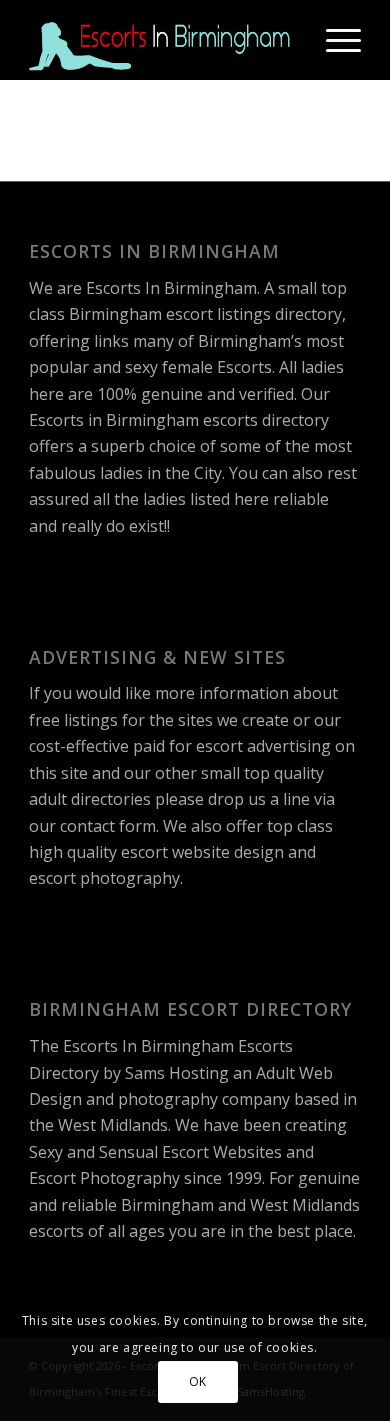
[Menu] (333, 40)
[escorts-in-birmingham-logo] (161, 40)
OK (198, 1381)
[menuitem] (333, 40)
